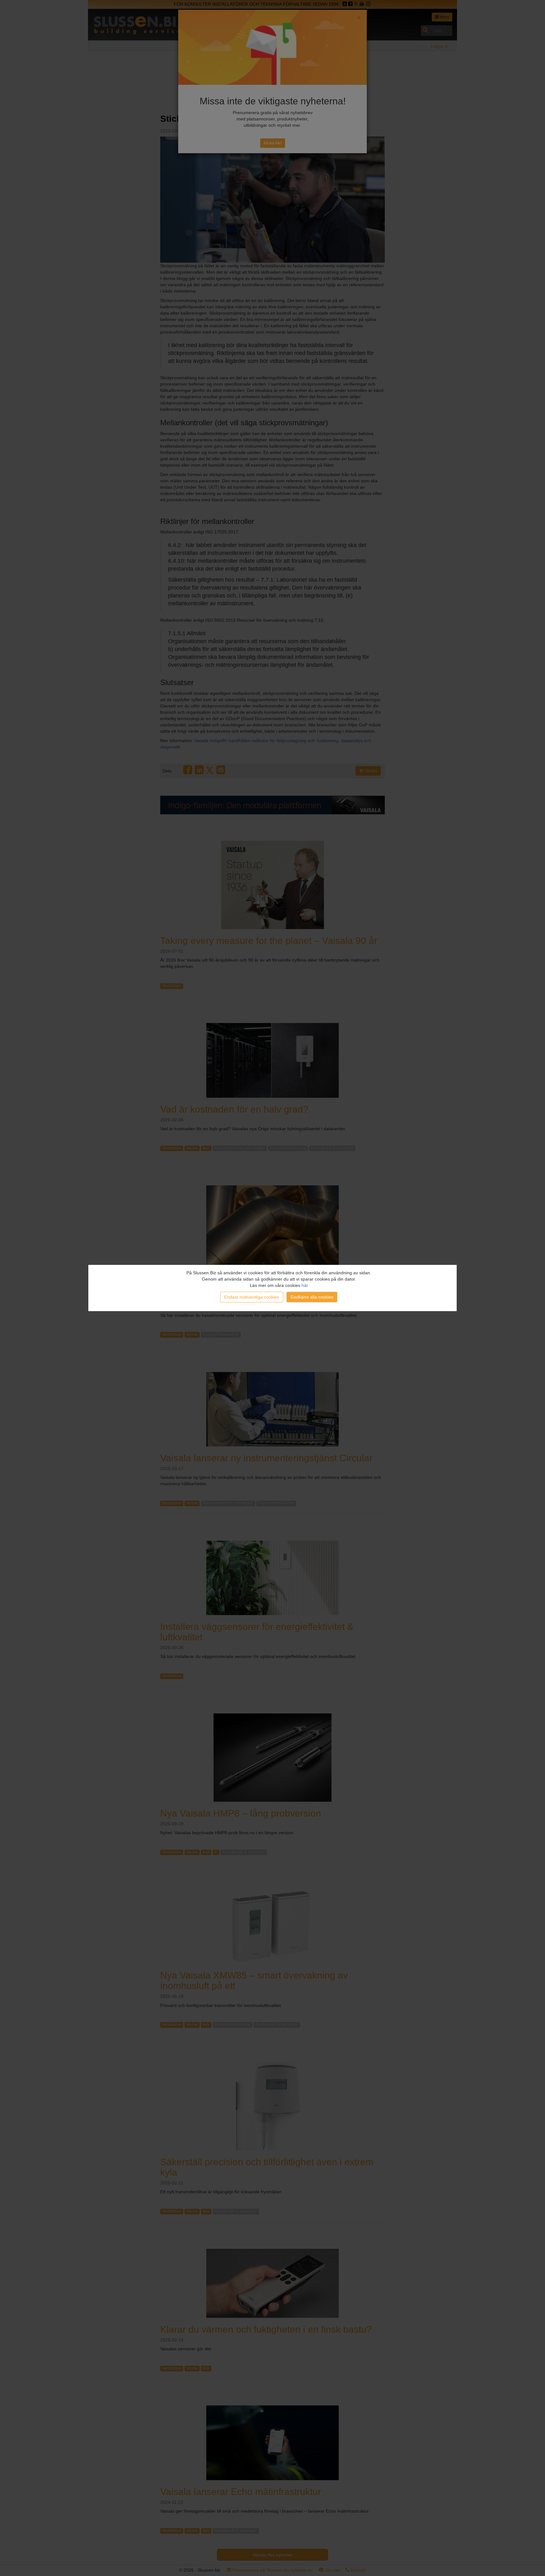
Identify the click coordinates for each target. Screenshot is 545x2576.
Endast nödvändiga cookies (252, 1297)
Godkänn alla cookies (312, 1297)
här (305, 1285)
